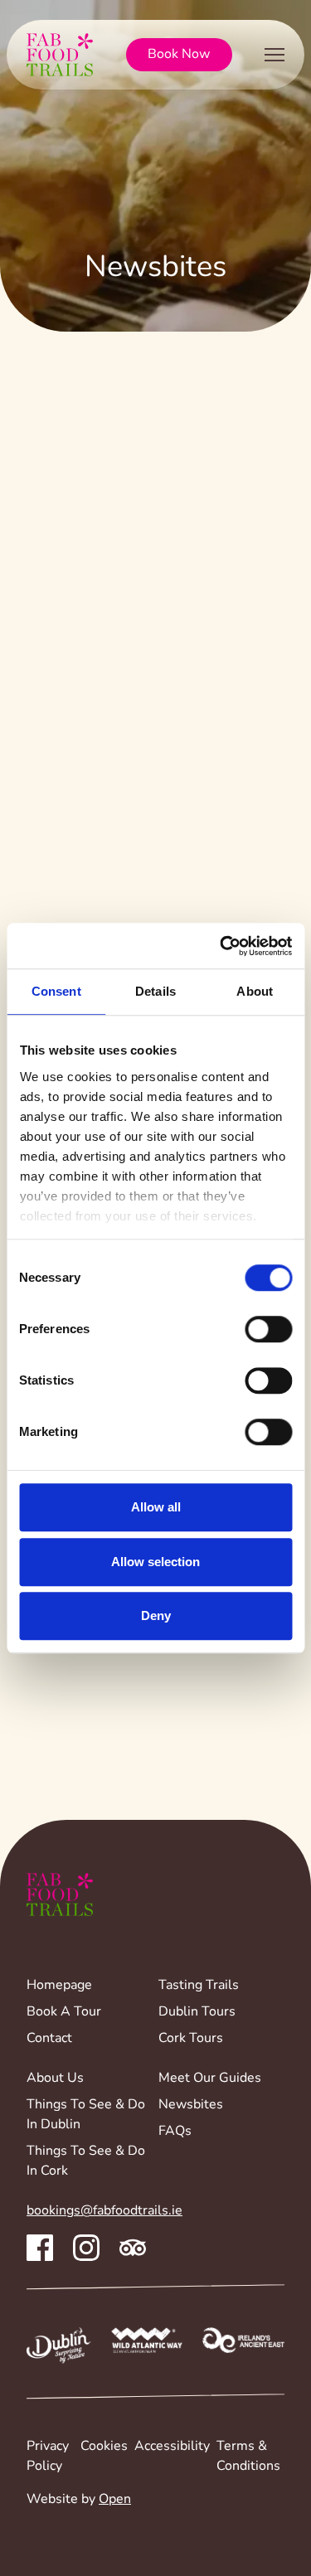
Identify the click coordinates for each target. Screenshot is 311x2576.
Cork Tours (191, 2039)
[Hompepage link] (60, 55)
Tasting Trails (199, 1986)
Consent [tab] (56, 991)
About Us (55, 2079)
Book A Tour (64, 2012)
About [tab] (255, 991)
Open (115, 2500)
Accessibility (172, 2447)
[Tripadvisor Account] (133, 2248)
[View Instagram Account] (86, 2248)
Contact (49, 2039)
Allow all (156, 1507)
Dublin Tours (197, 2012)
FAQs (175, 2132)
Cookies (104, 2447)
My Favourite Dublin (209, 517)
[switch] (268, 1329)
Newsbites (191, 2105)
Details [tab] (155, 991)
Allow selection (155, 1562)
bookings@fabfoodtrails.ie (104, 2211)
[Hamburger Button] (275, 58)
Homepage (59, 1986)
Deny (156, 1615)
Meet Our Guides (210, 2079)
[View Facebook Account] (40, 2248)
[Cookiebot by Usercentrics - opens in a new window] (221, 946)
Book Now (179, 55)
